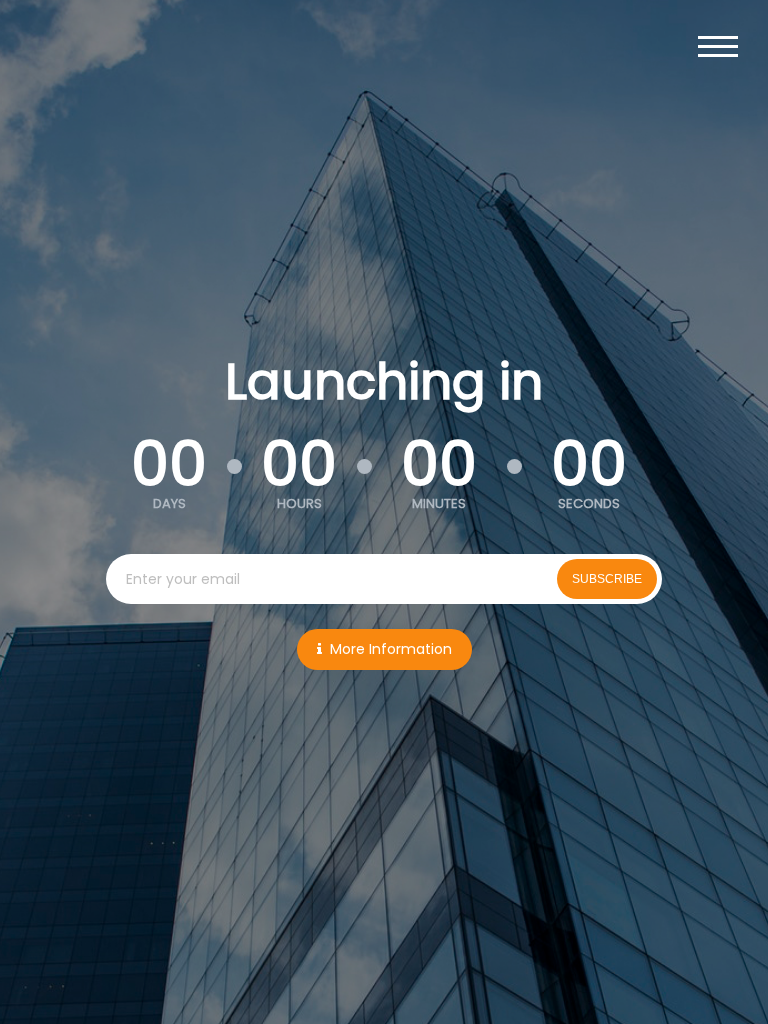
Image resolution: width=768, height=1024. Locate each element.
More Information (391, 649)
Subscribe (607, 579)
